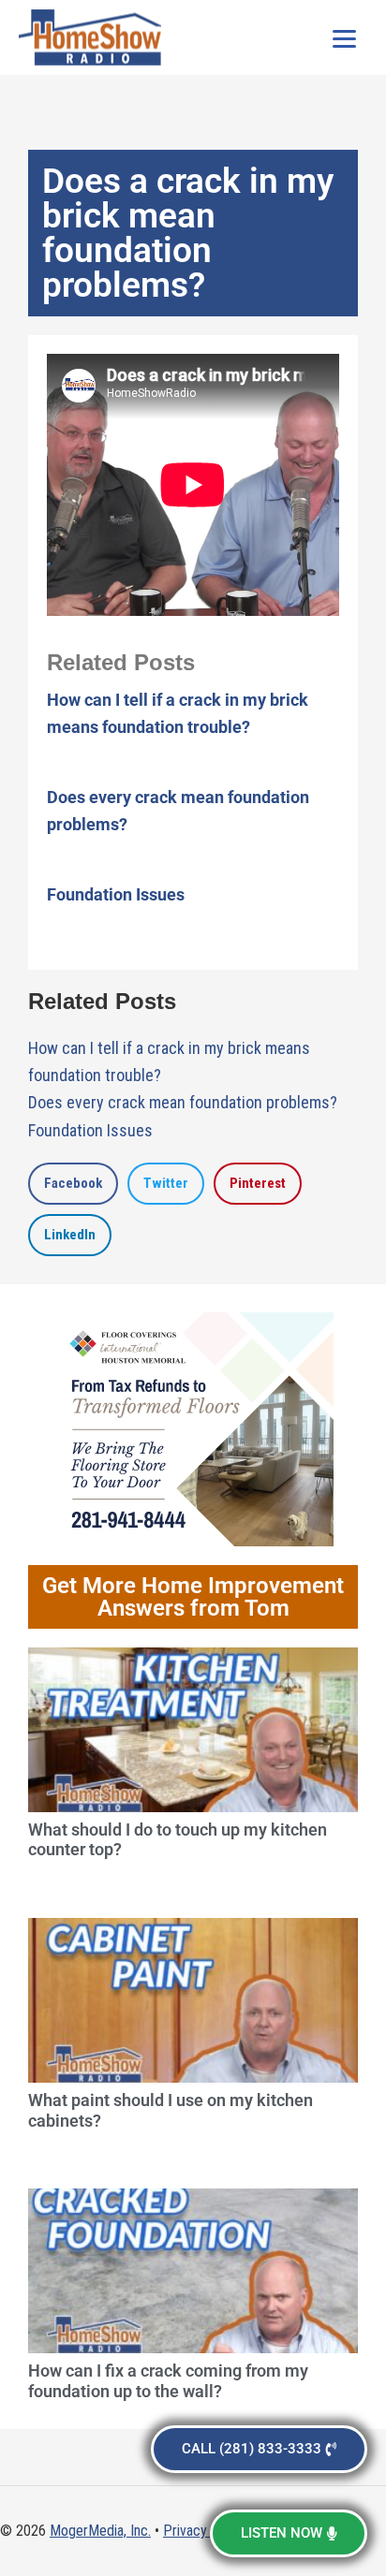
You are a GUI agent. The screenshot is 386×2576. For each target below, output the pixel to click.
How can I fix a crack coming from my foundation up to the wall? (168, 2381)
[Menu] (344, 37)
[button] (73, 1184)
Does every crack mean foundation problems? (183, 1102)
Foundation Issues (116, 894)
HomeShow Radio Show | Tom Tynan (94, 37)
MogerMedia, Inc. (100, 2531)
